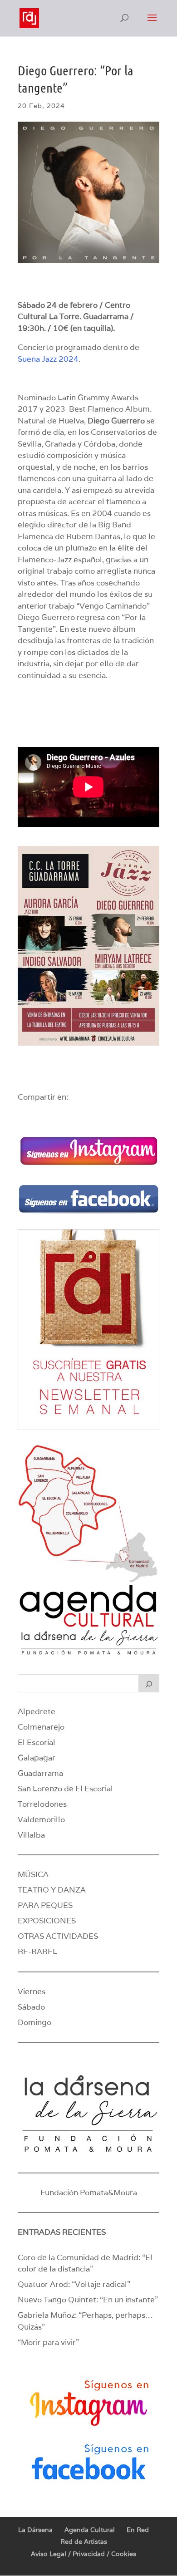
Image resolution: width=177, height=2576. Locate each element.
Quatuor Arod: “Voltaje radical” (74, 2284)
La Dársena (35, 2530)
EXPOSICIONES (47, 1921)
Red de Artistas (84, 2542)
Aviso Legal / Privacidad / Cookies (84, 2554)
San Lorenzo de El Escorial (65, 1789)
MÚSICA (33, 1874)
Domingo (34, 2022)
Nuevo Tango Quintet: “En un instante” (88, 2300)
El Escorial (37, 1742)
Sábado (31, 2007)
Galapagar (37, 1758)
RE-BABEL (37, 1952)
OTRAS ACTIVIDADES (58, 1936)
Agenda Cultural (90, 2530)
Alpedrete (37, 1711)
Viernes (32, 1991)
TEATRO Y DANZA (52, 1890)
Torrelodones (42, 1804)
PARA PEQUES (45, 1905)
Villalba (31, 1835)
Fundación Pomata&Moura (89, 2193)
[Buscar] (149, 1683)
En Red (138, 2530)
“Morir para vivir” (48, 2342)
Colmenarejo (41, 1727)
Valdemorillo (41, 1819)
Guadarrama (40, 1773)
